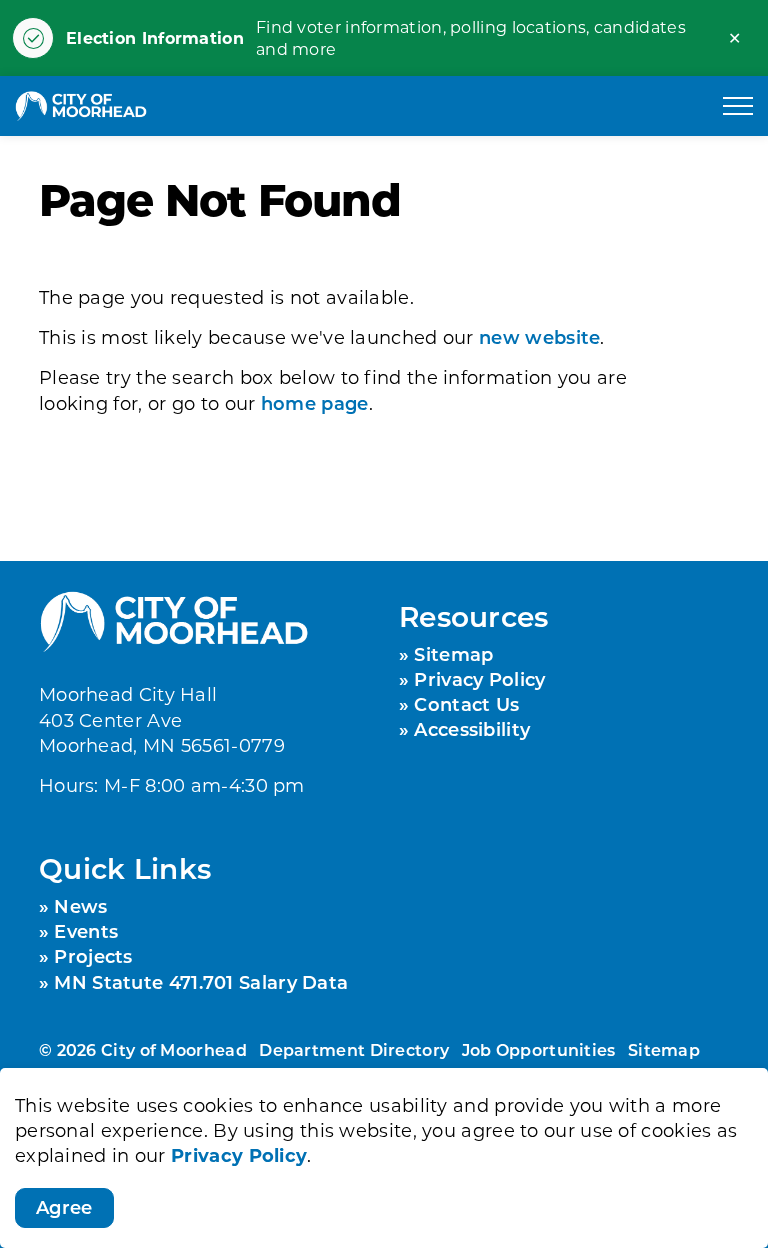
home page (315, 403)
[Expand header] (738, 106)
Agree (64, 1207)
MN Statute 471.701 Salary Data (201, 982)
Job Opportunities (539, 1049)
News (80, 906)
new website (539, 337)
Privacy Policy (239, 1155)
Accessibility (472, 729)
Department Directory (354, 1049)
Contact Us (466, 704)
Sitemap (453, 654)
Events (86, 931)
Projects (93, 956)
